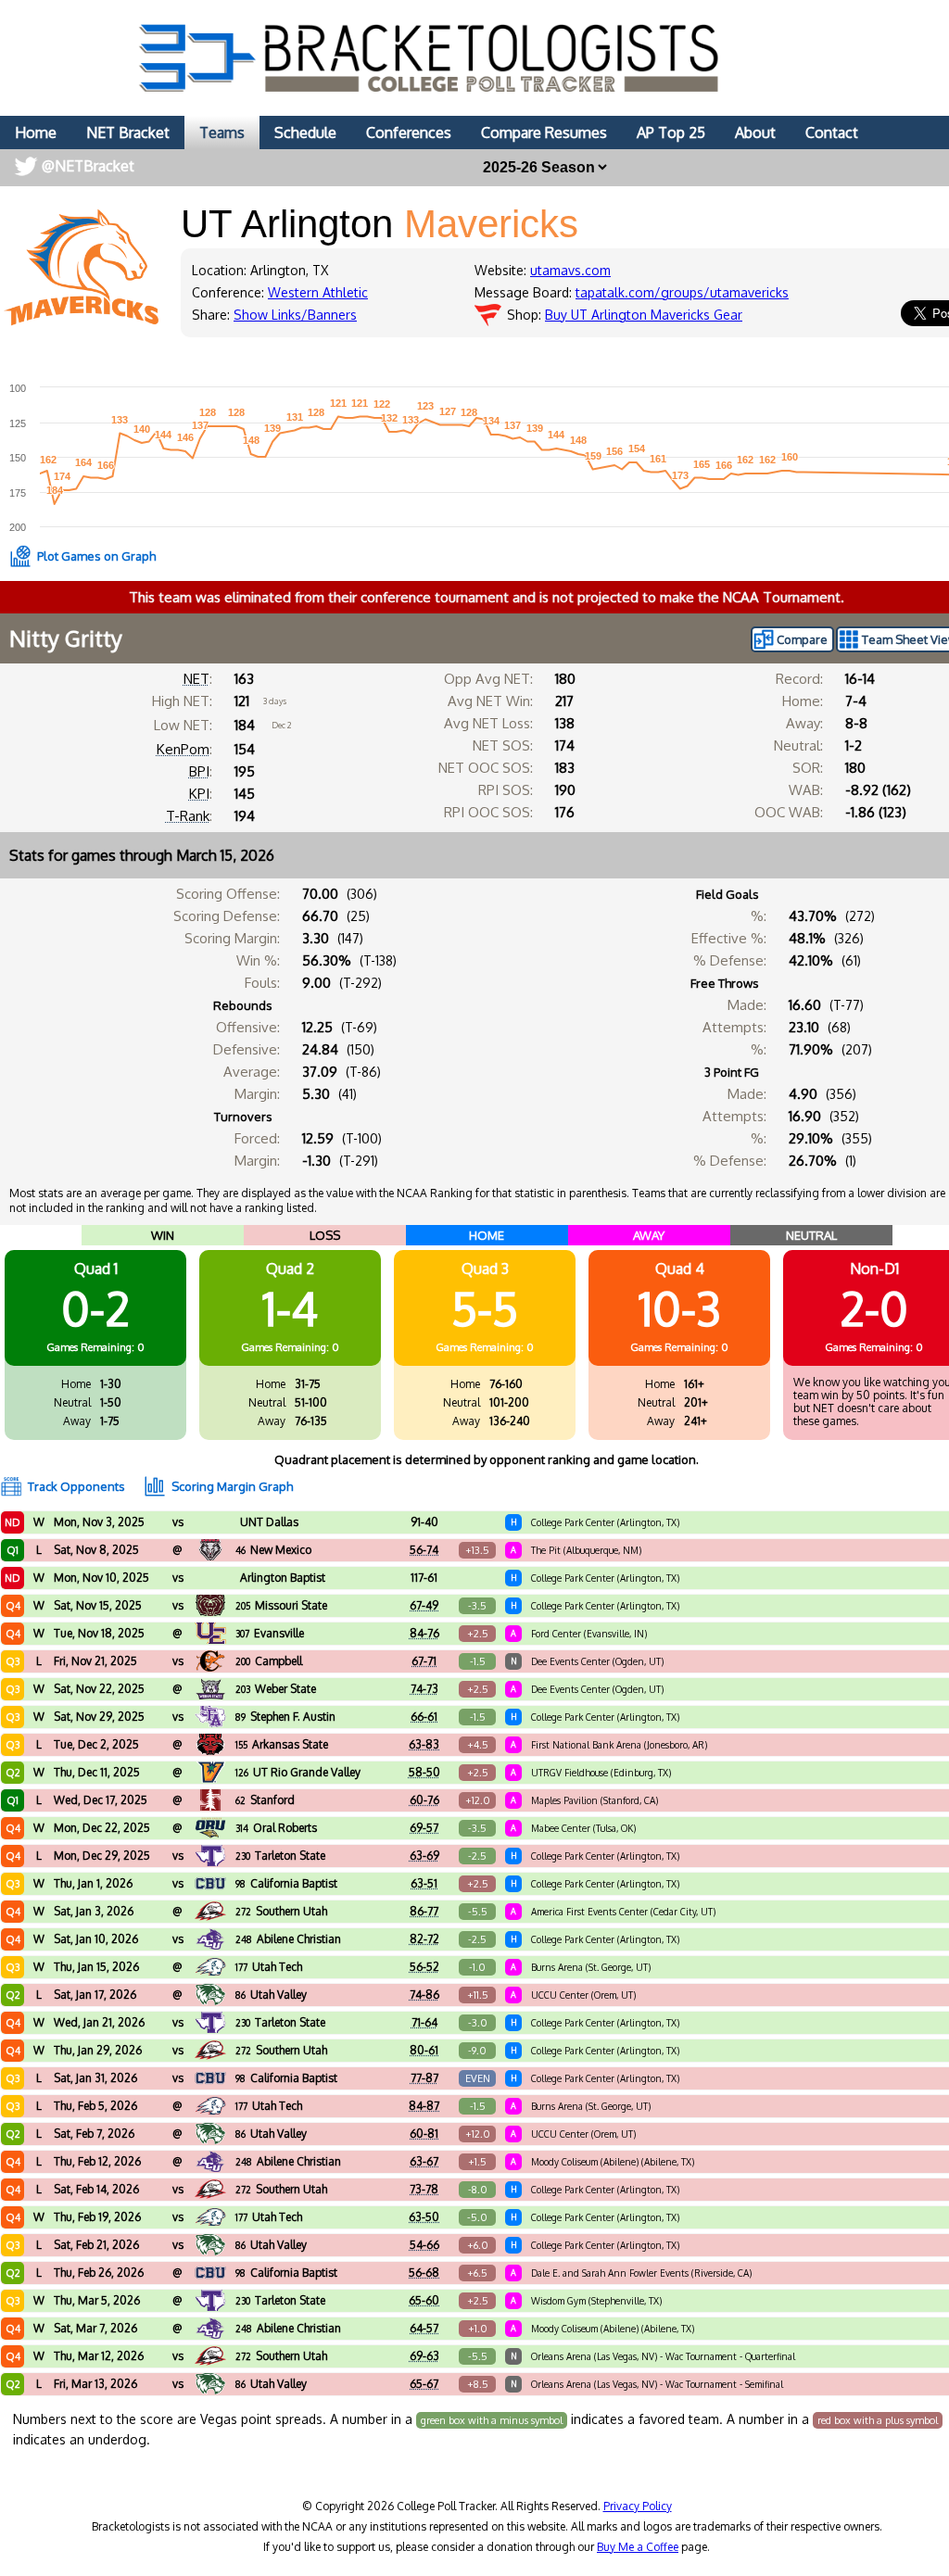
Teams (222, 133)
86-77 (424, 1911)
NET (196, 679)
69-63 (424, 2356)
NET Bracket (128, 133)
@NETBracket (88, 166)
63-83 (424, 1744)
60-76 (424, 1800)
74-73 (424, 1689)
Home (36, 133)
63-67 (424, 2161)
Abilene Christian (288, 1939)
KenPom (183, 749)
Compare (802, 639)
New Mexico (273, 1550)
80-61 (424, 2050)
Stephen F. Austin (285, 1717)
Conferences (409, 133)
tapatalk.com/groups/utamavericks (682, 292)
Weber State (276, 1689)
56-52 (424, 1967)
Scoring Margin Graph (232, 1486)
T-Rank (188, 816)
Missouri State (281, 1605)
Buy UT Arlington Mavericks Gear (644, 315)
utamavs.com (570, 270)
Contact (832, 133)
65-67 (424, 2384)
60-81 (424, 2134)
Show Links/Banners (295, 315)
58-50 (424, 1772)
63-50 (424, 2217)
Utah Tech (269, 1967)
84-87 (424, 2106)
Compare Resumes (544, 133)
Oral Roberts (276, 1828)
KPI (199, 794)
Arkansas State (282, 1744)
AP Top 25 (671, 133)
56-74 (424, 1550)
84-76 (424, 1633)
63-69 (424, 1856)
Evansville (270, 1633)
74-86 (424, 1995)
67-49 (424, 1605)
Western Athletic (318, 292)
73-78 (424, 2189)
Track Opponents (76, 1486)
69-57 (424, 1828)
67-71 (424, 1661)
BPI (199, 771)
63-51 (424, 1883)
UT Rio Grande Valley (298, 1772)
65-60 (424, 2300)
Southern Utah (281, 1911)
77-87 (424, 2078)
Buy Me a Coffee (638, 2547)
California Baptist (286, 1883)
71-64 (424, 2022)
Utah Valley (271, 1995)
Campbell (269, 1661)
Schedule (305, 133)
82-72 (424, 1939)
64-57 (424, 2328)
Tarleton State (280, 1856)
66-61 (424, 1717)
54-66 (424, 2245)
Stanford (265, 1800)
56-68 (424, 2273)
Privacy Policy (638, 2506)
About (755, 133)
